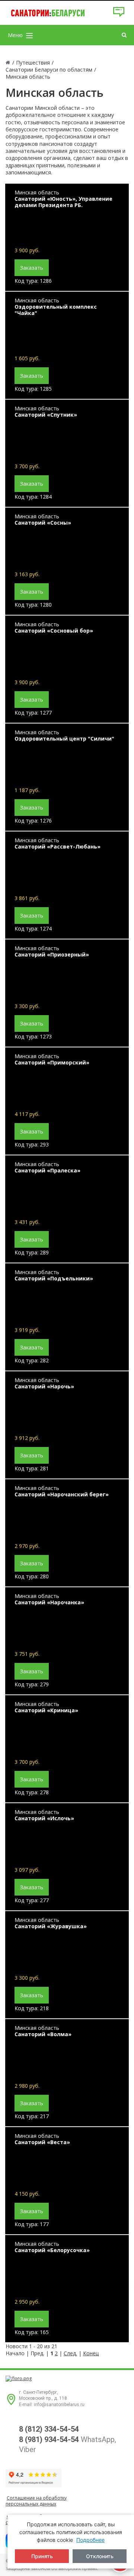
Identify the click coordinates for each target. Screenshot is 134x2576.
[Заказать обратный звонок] (119, 15)
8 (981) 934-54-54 (49, 2439)
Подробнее (90, 2540)
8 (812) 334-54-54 (49, 2429)
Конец (91, 2353)
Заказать (32, 268)
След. (70, 2353)
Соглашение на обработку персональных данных (36, 2501)
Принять (42, 2556)
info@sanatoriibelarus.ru (59, 2405)
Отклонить (100, 2556)
